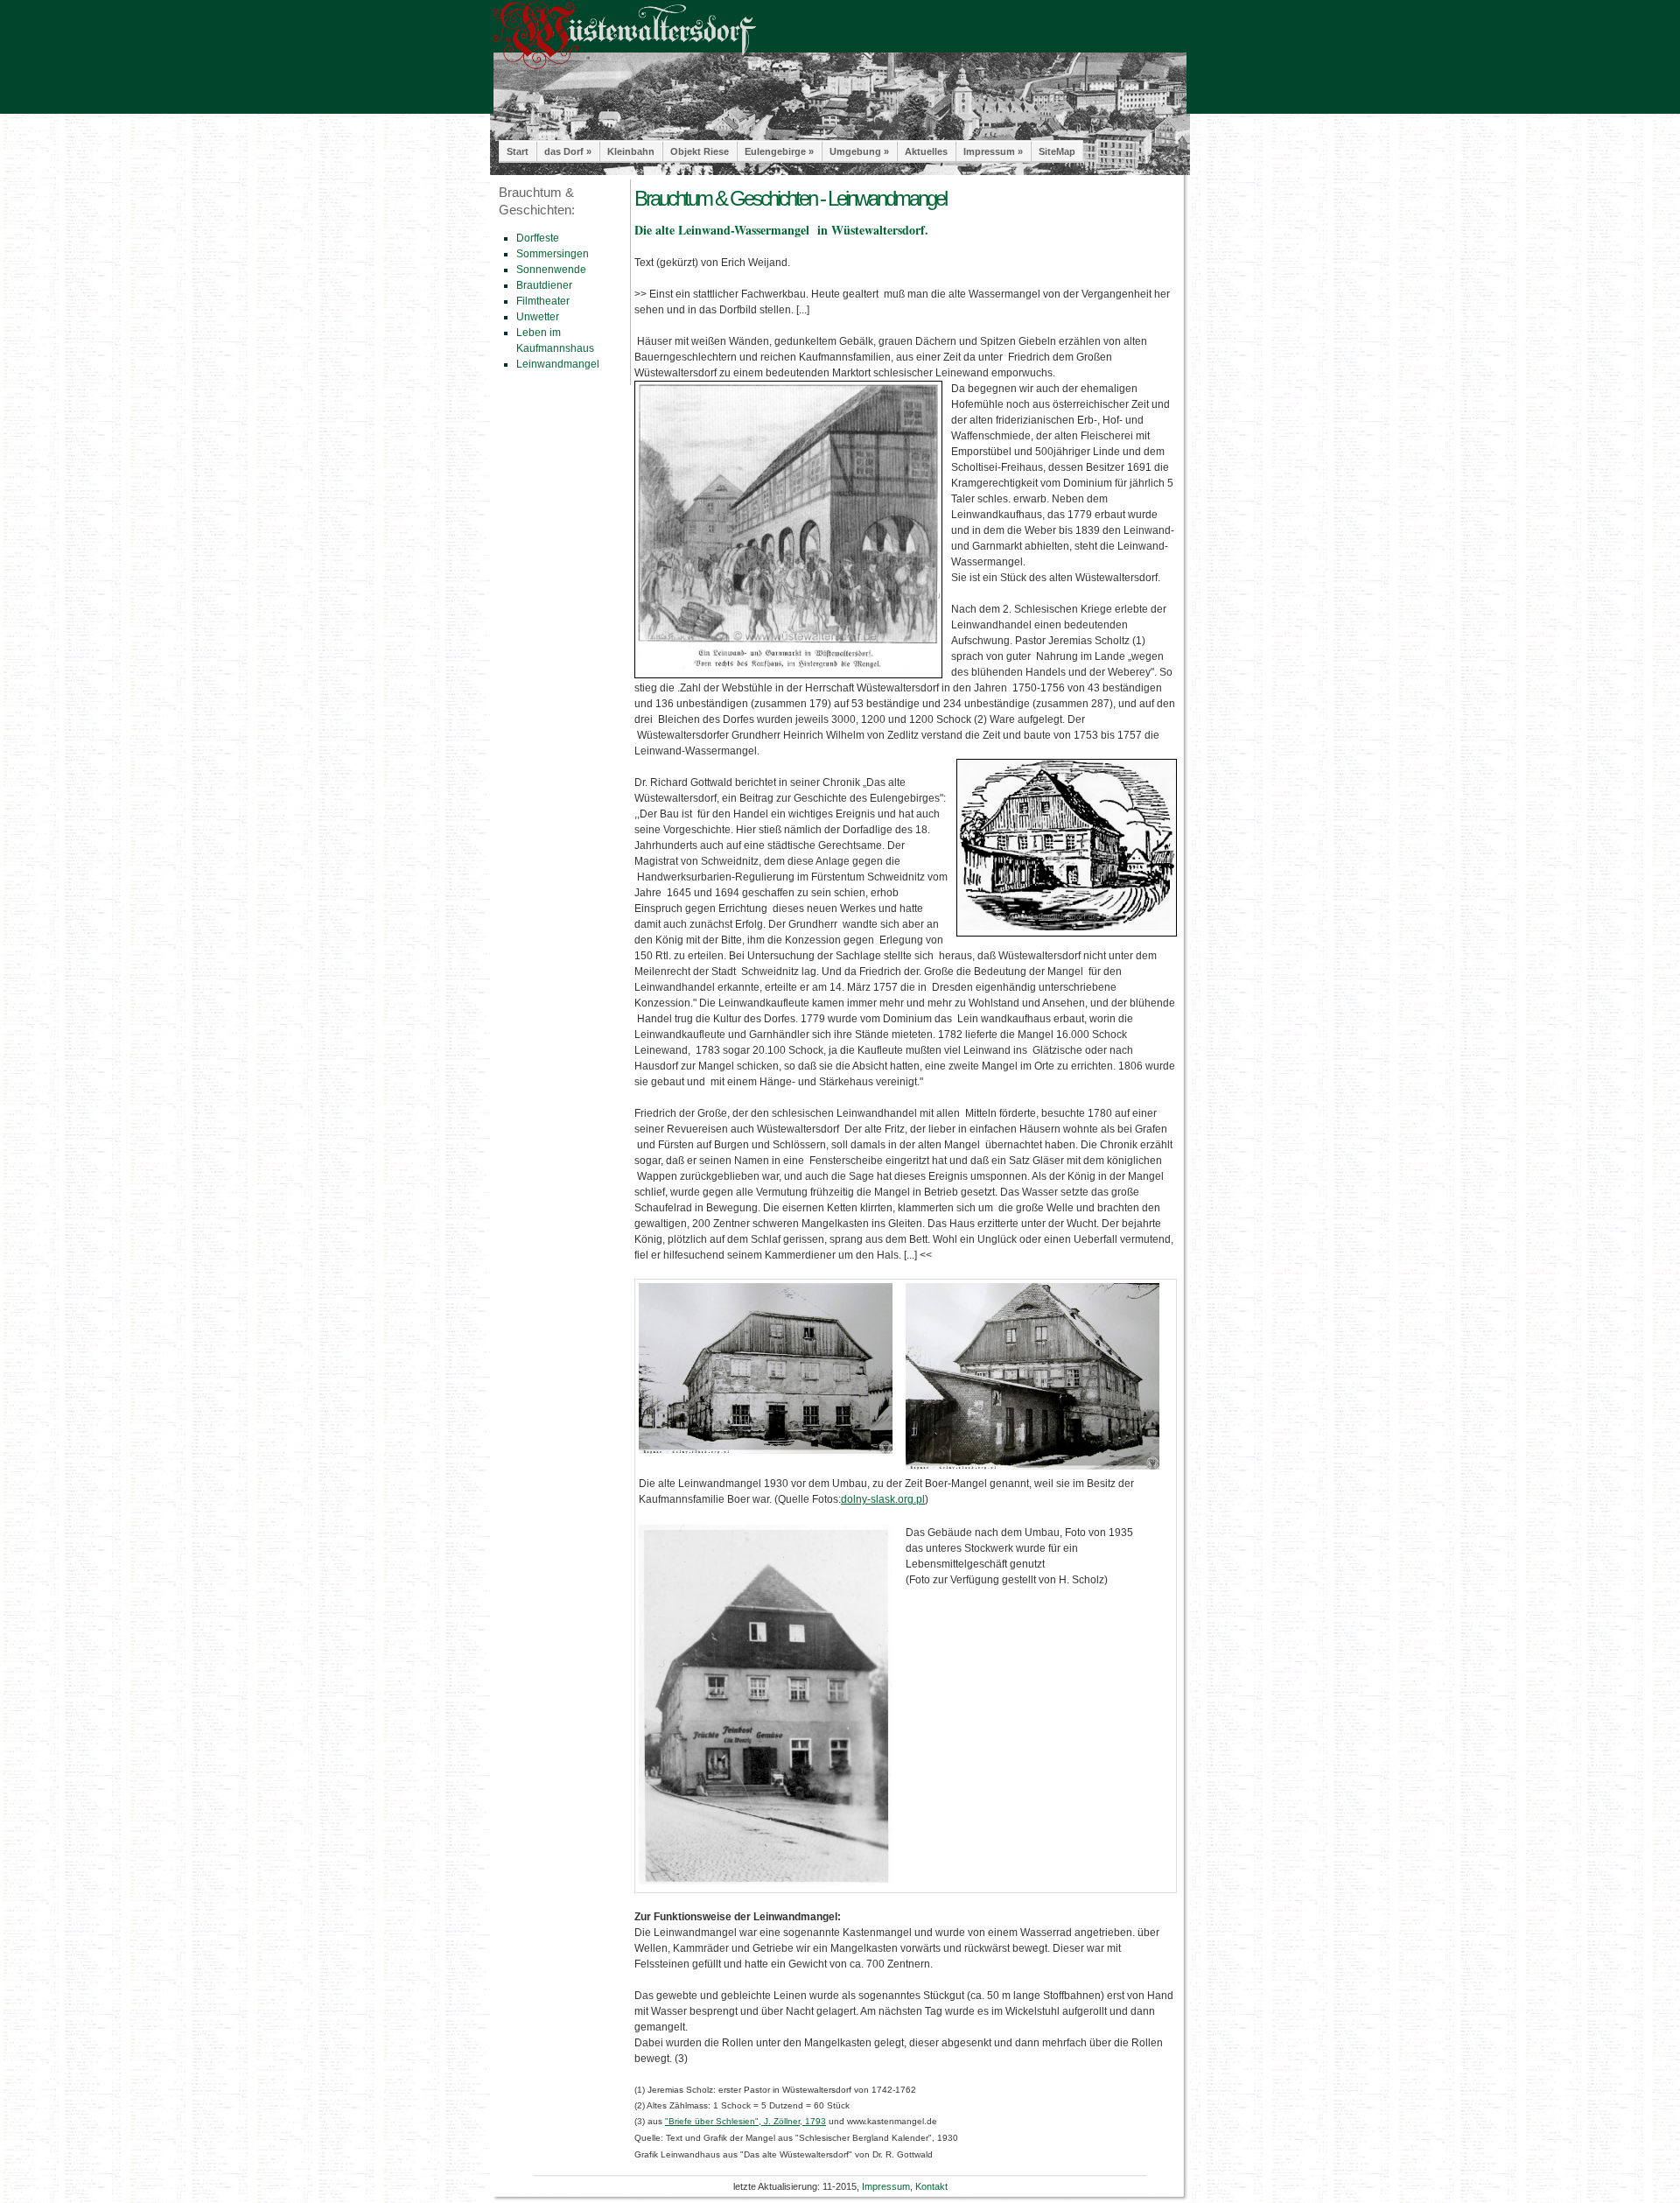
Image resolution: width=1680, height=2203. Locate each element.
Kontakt (931, 2186)
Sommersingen (553, 254)
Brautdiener (544, 285)
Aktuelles (926, 151)
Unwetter (538, 317)
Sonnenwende (551, 270)
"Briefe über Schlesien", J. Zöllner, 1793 (745, 2121)
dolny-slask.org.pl (883, 1499)
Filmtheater (543, 301)
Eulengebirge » (779, 151)
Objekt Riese (700, 151)
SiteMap (1057, 151)
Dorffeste (538, 238)
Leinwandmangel (558, 364)
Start (518, 151)
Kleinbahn (631, 151)
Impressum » (993, 151)
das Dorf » (568, 151)
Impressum (886, 2186)
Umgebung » (859, 151)
